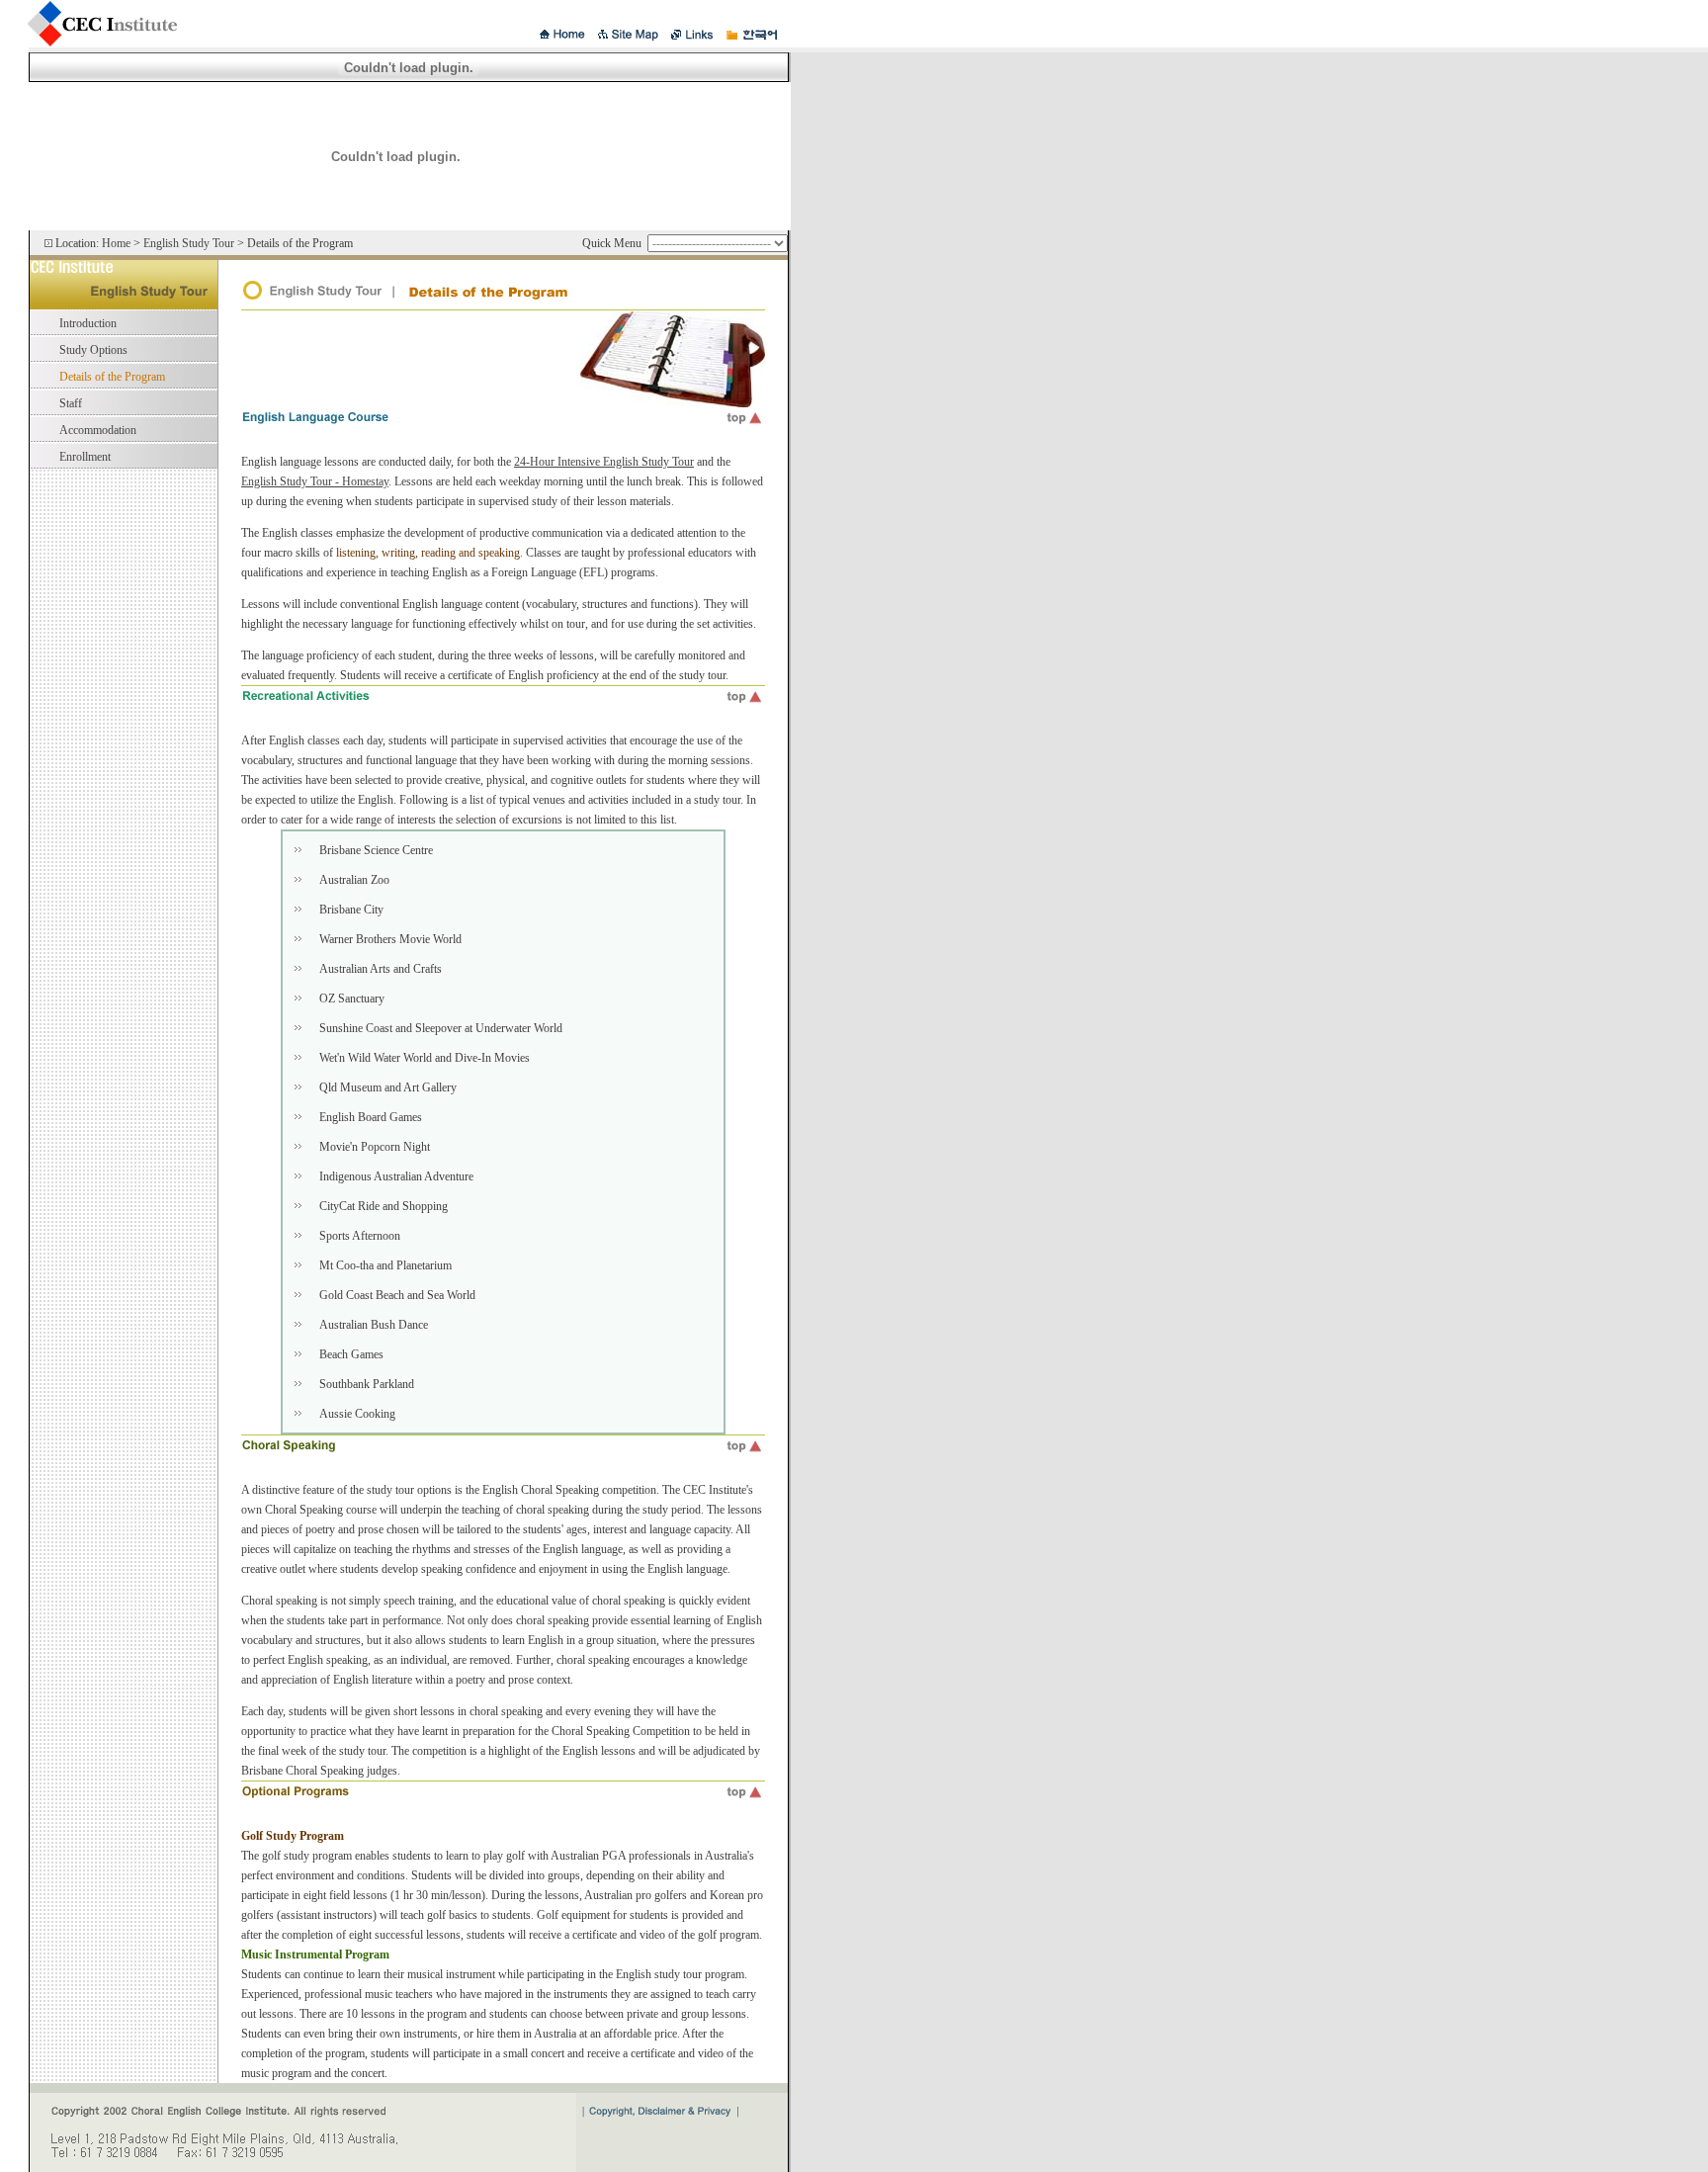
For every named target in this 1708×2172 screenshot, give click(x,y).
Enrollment (85, 457)
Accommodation (98, 430)
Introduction (88, 323)
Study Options (93, 350)
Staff (71, 403)
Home (116, 243)
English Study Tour (189, 243)
